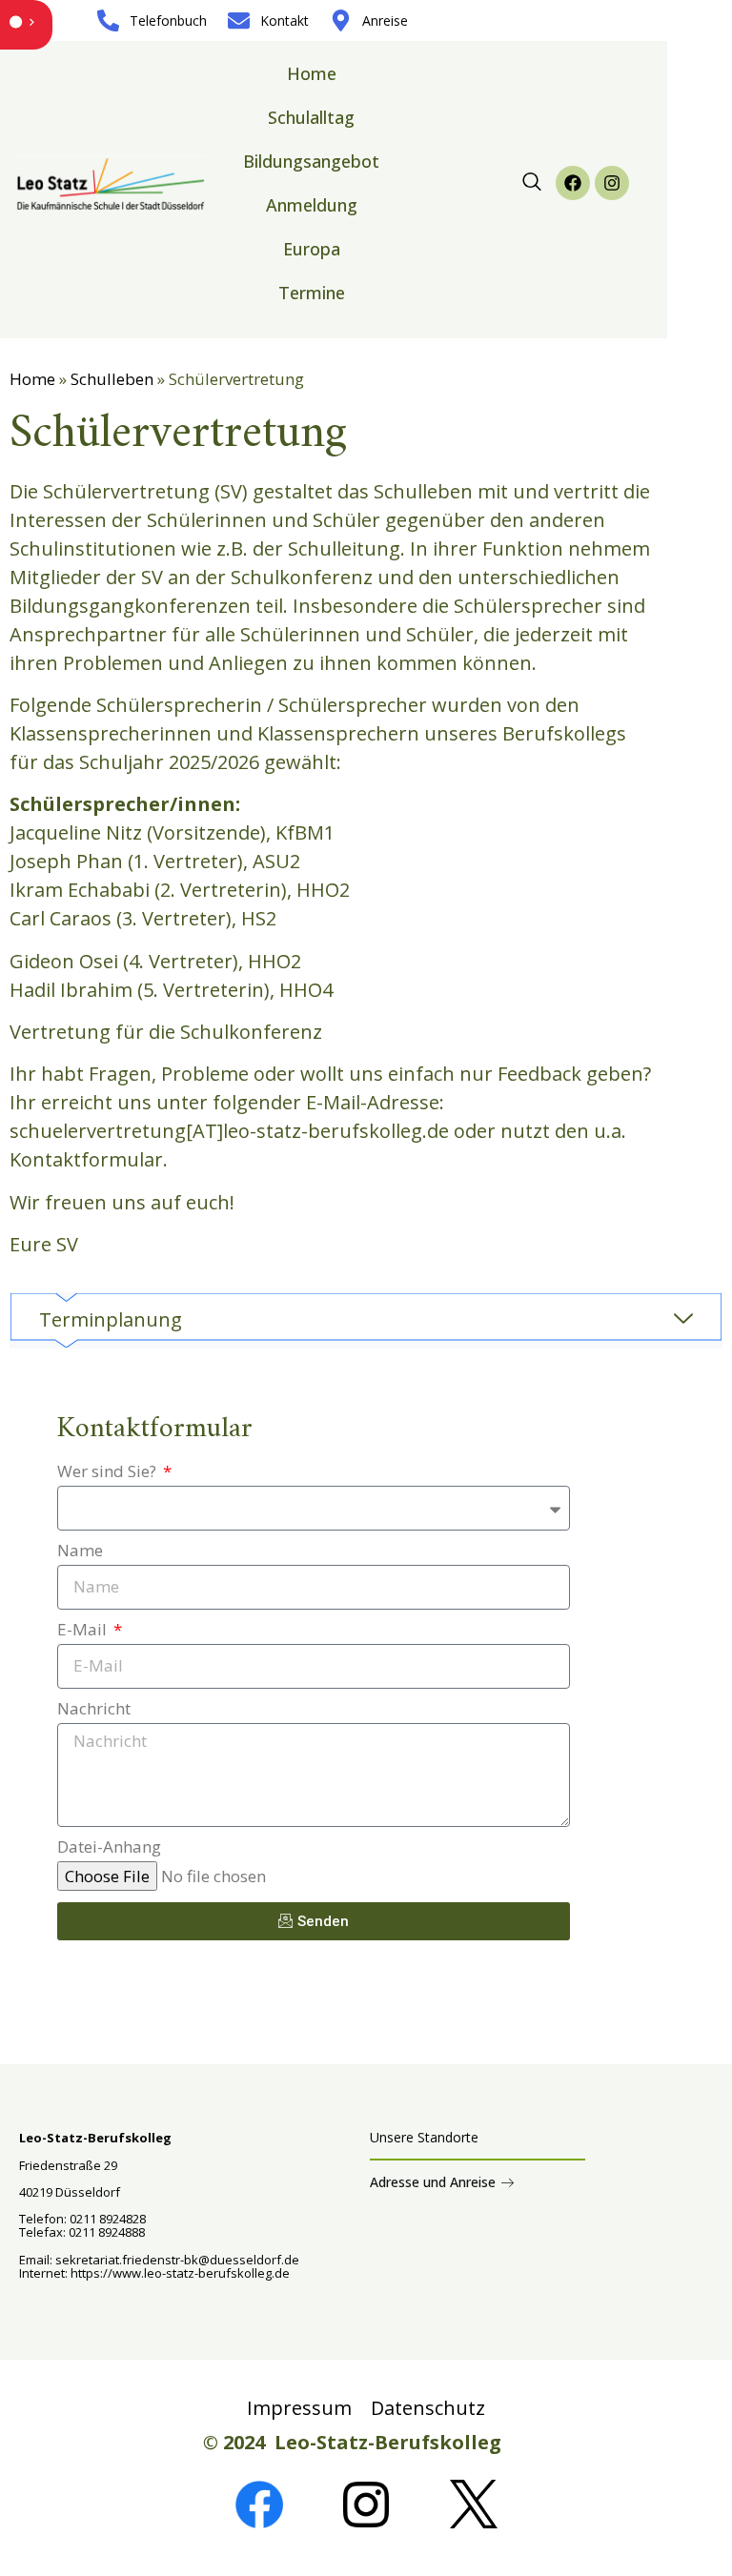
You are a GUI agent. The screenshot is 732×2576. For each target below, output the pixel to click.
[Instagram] (612, 183)
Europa (312, 249)
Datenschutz (428, 2408)
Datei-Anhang (109, 1848)
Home (312, 73)
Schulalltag (311, 117)
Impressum (299, 2408)
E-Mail (84, 1631)
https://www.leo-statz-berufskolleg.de (179, 2273)
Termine (312, 293)
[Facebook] (573, 183)
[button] (532, 183)
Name (80, 1552)
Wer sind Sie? (109, 1472)
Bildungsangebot (311, 161)
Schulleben (112, 379)
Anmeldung (312, 205)
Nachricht (94, 1710)
